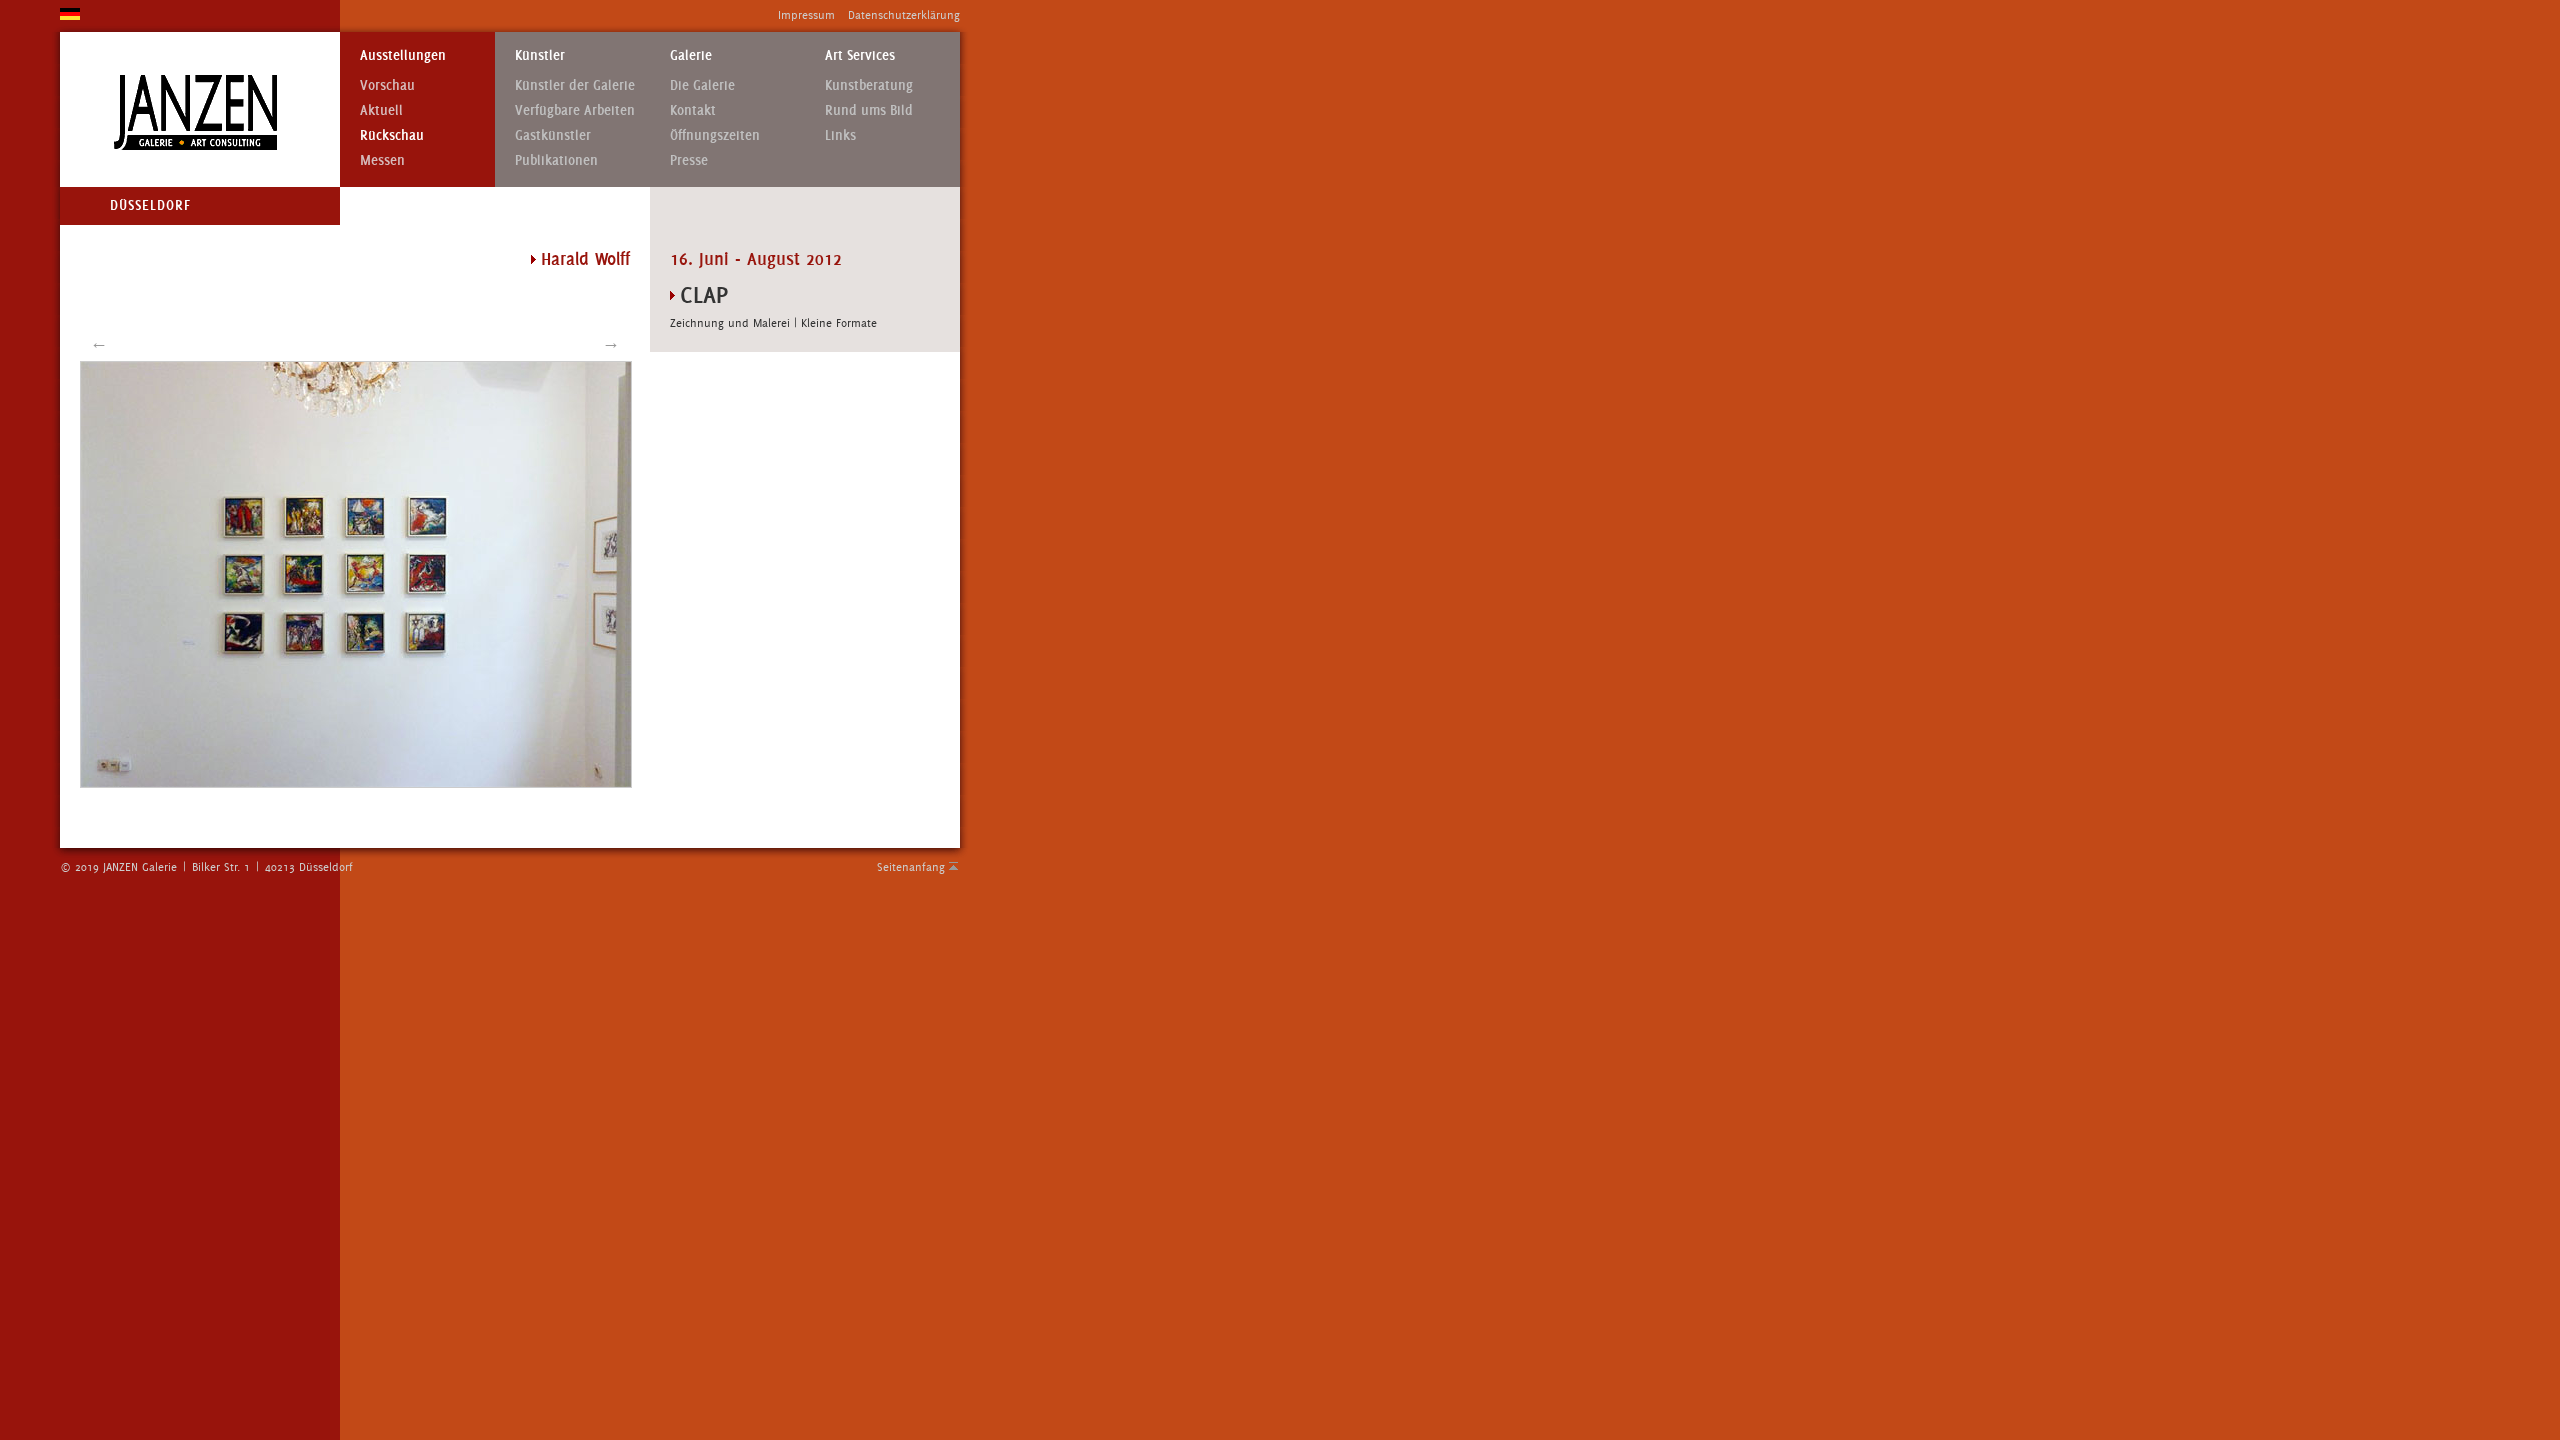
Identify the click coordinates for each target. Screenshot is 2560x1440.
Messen (382, 160)
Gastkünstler (553, 135)
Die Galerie (702, 85)
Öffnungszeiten (715, 135)
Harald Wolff (585, 259)
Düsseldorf (150, 205)
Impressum (806, 15)
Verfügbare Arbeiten (575, 110)
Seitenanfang (911, 867)
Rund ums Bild (869, 110)
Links (840, 135)
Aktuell (381, 110)
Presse (689, 160)
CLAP (704, 294)
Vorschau (387, 85)
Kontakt (693, 110)
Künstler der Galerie (575, 85)
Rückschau (392, 135)
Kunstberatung (869, 85)
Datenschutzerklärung (904, 15)
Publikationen (556, 160)
